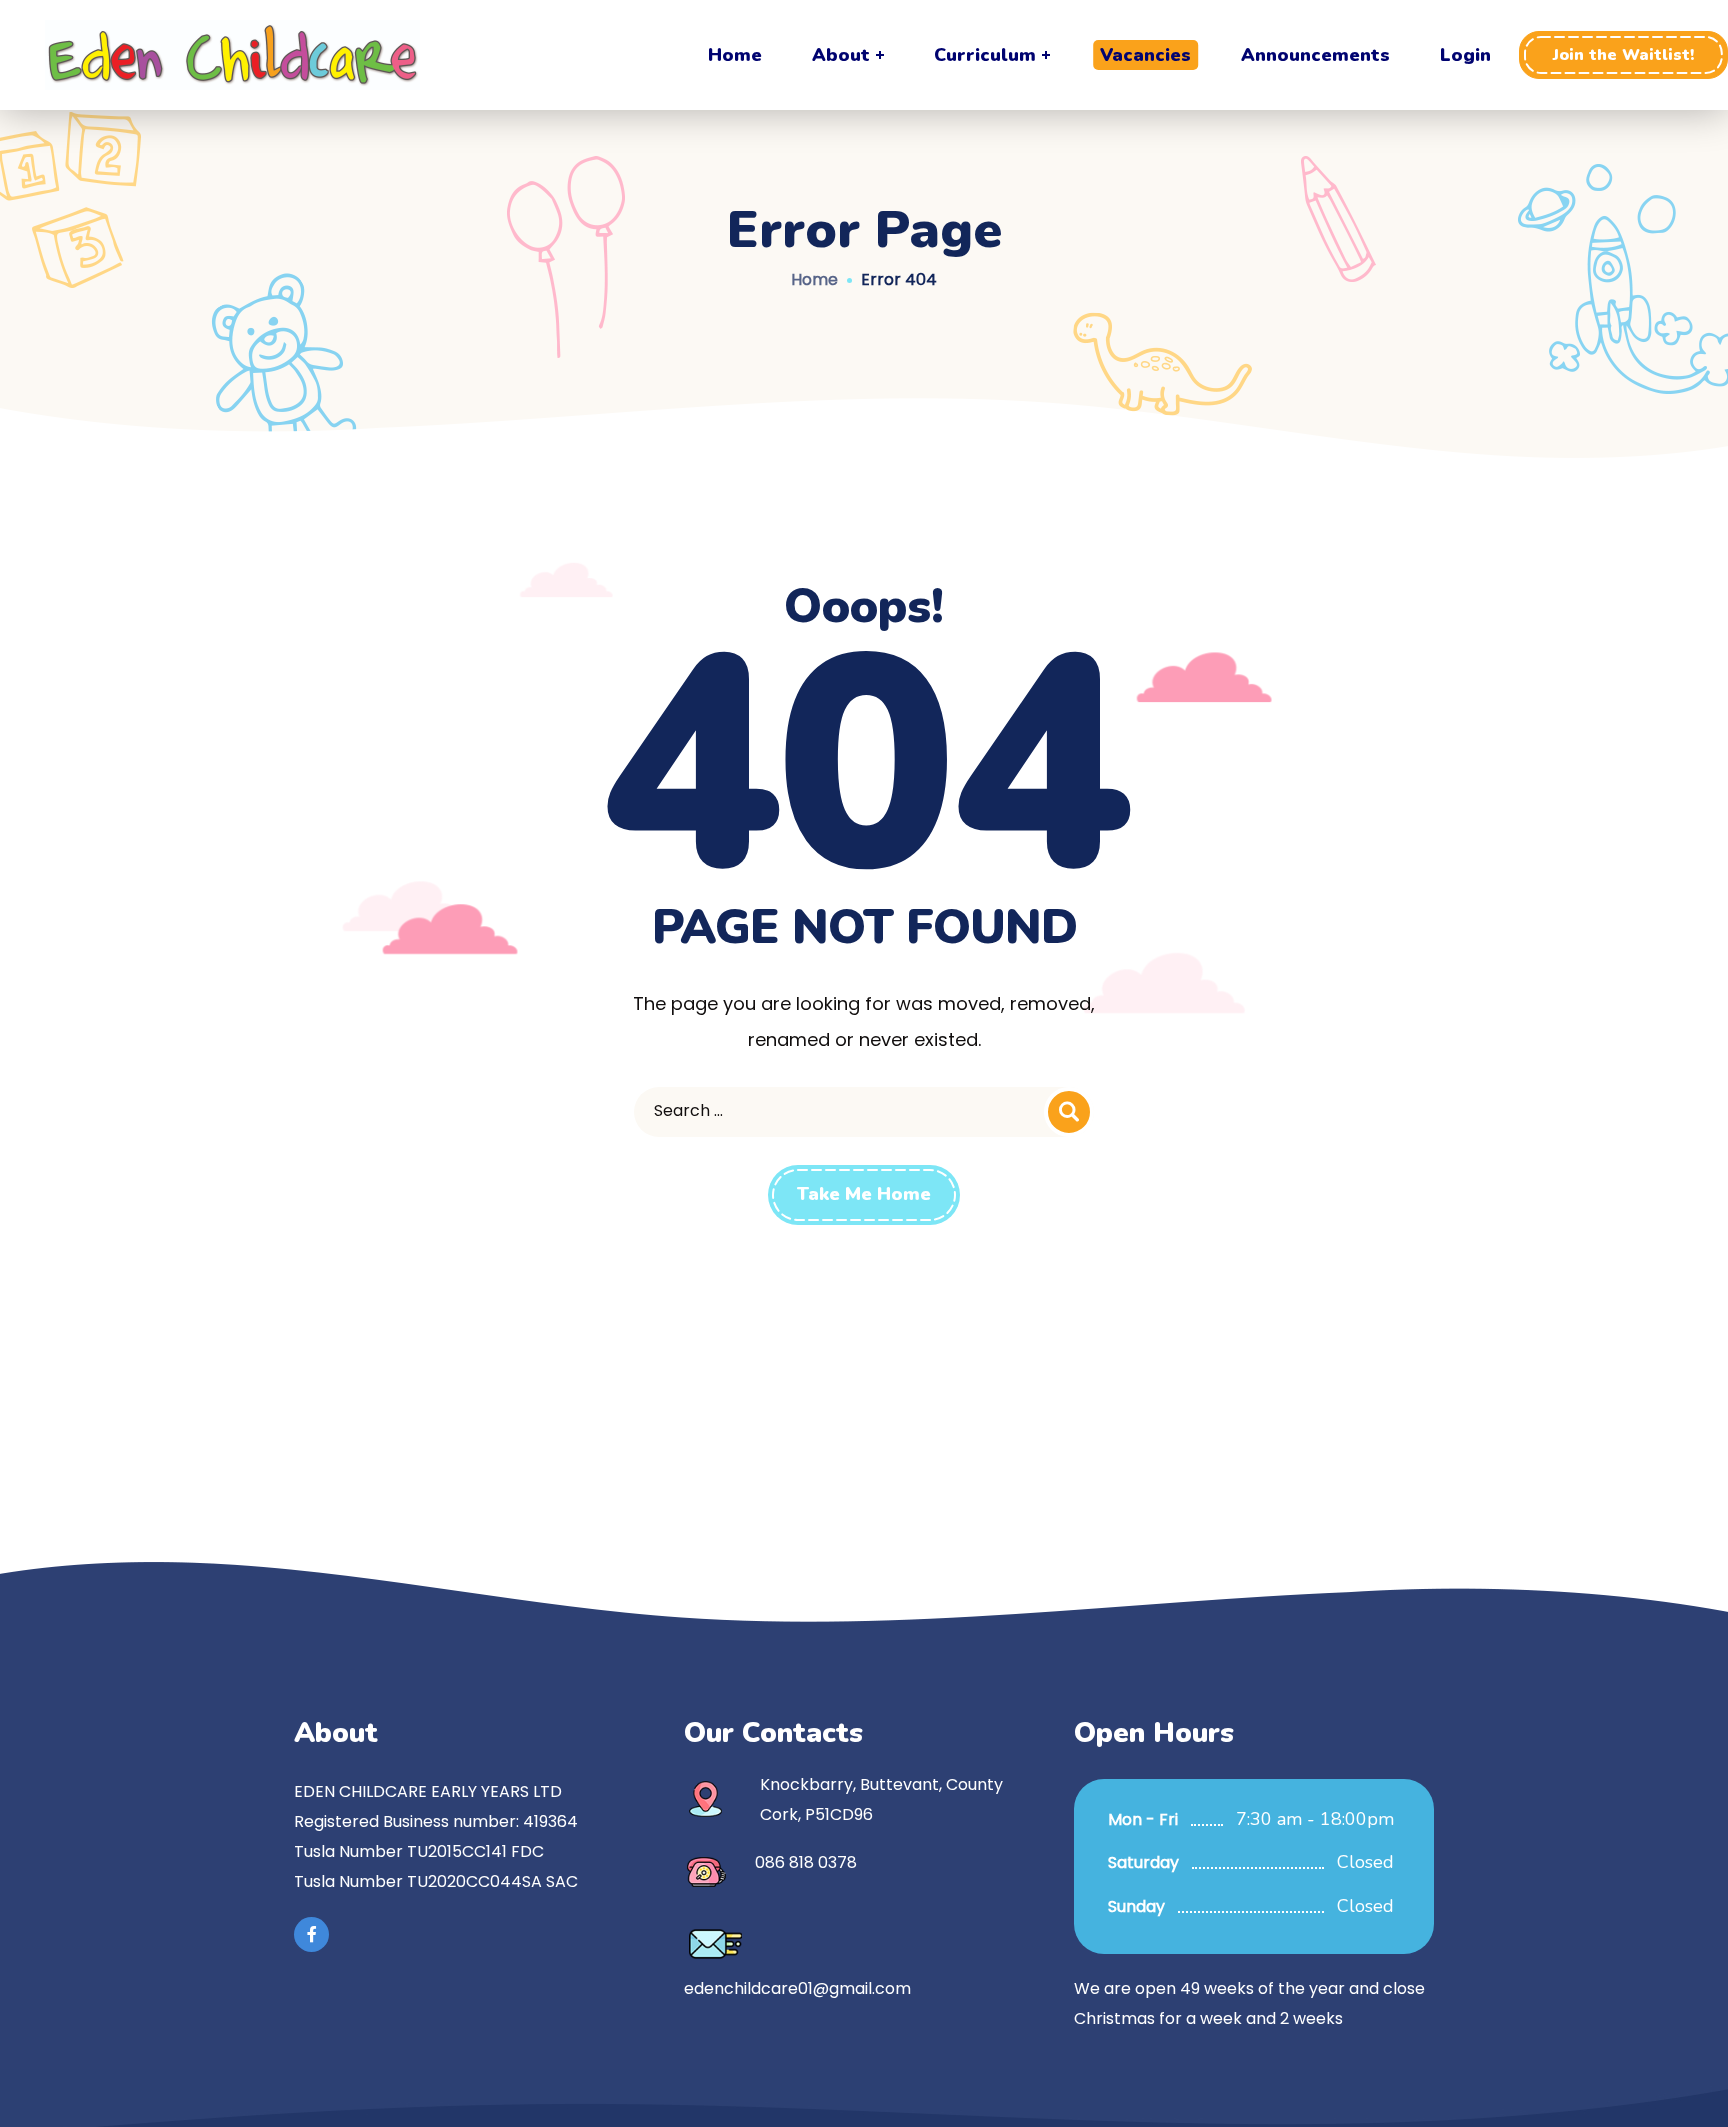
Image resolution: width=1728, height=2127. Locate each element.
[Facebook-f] (311, 1934)
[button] (1623, 55)
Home (814, 279)
